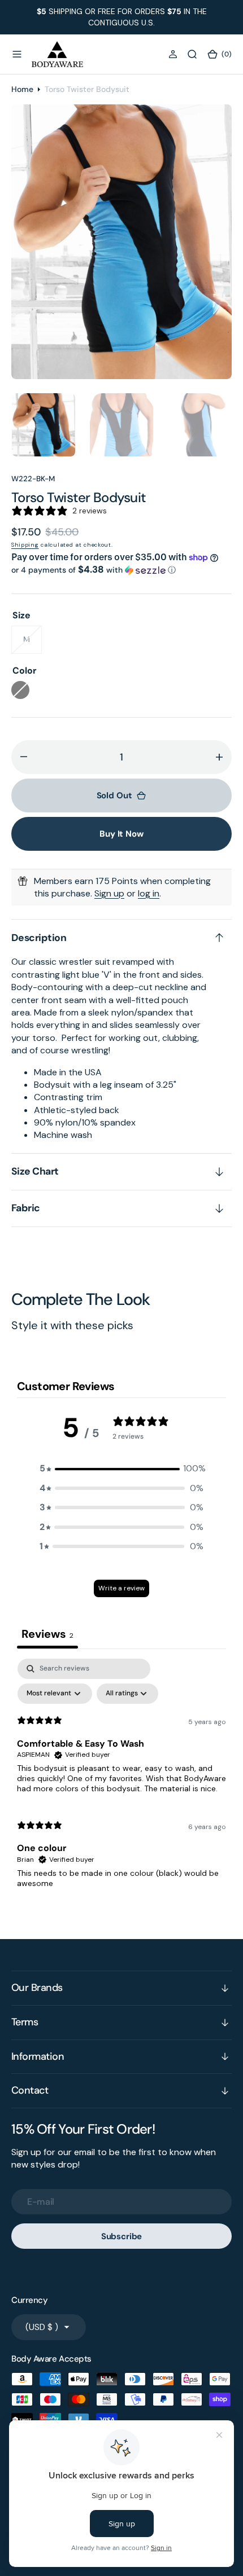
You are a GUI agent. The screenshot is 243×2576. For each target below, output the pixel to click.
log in (149, 893)
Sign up (109, 893)
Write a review (121, 1588)
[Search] (192, 54)
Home (22, 89)
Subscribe (122, 2236)
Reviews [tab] (47, 1634)
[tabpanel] (121, 1778)
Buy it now (121, 834)
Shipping (25, 545)
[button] (17, 54)
